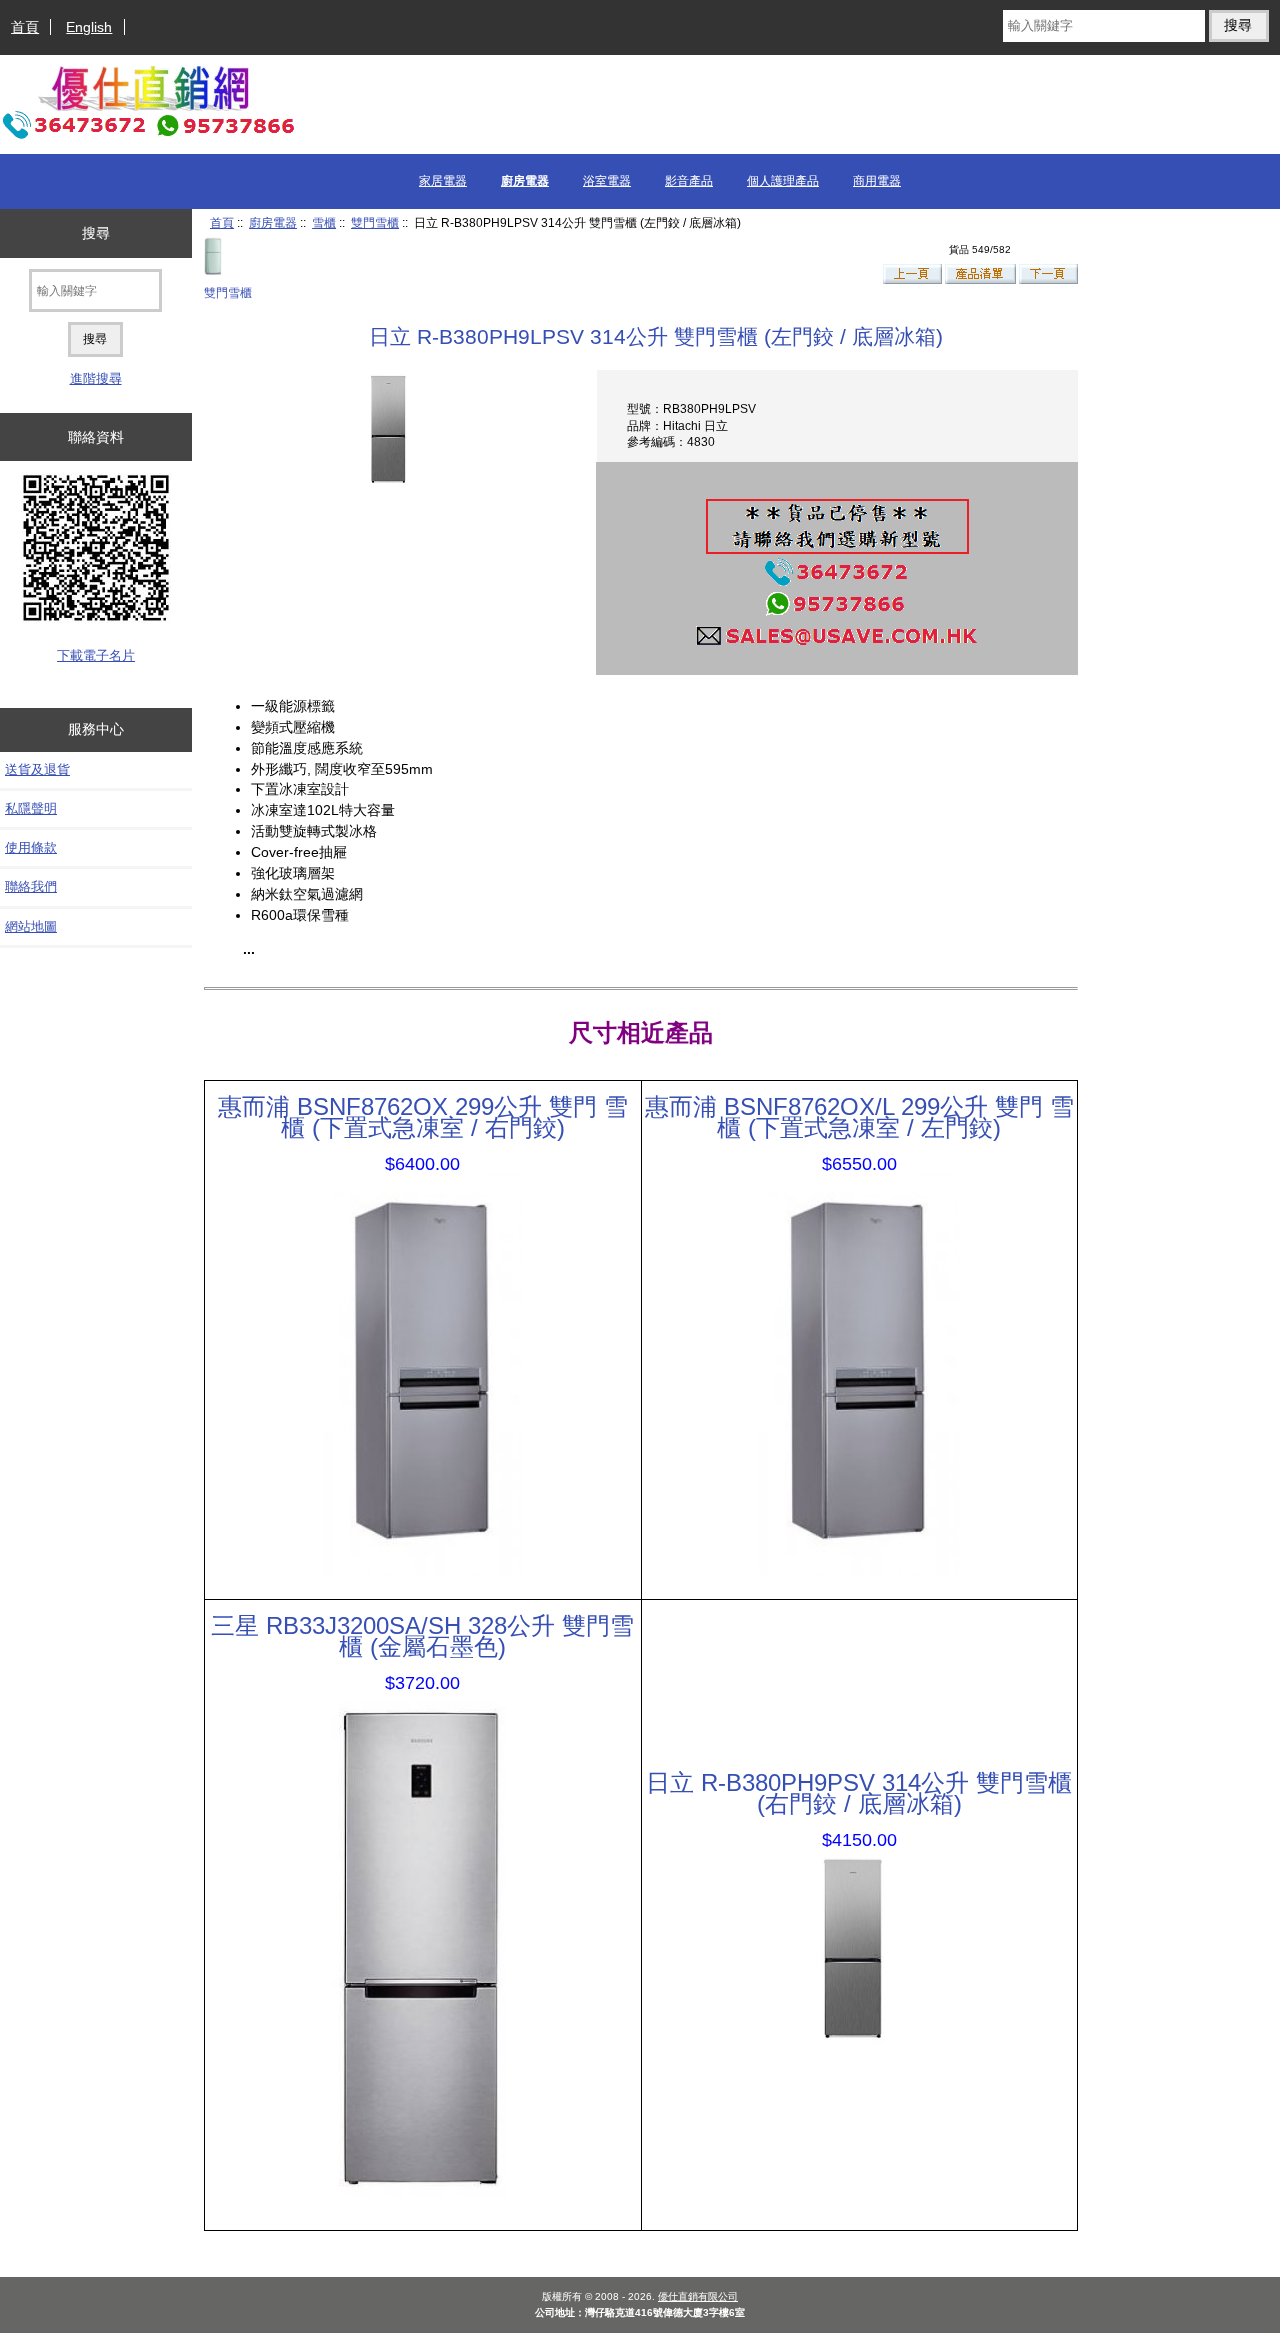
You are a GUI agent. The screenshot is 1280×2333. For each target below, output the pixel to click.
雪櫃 (324, 222)
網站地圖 (31, 926)
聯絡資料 (96, 437)
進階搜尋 (96, 378)
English (89, 27)
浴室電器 (607, 181)
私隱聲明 (31, 808)
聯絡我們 (31, 886)
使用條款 (31, 847)
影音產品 (689, 181)
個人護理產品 (783, 181)
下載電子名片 (96, 655)
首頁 (25, 27)
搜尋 (96, 233)
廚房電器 (273, 222)
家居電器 (443, 181)
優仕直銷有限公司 (698, 2296)
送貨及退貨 (37, 769)
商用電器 (877, 181)
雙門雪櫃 (375, 222)
